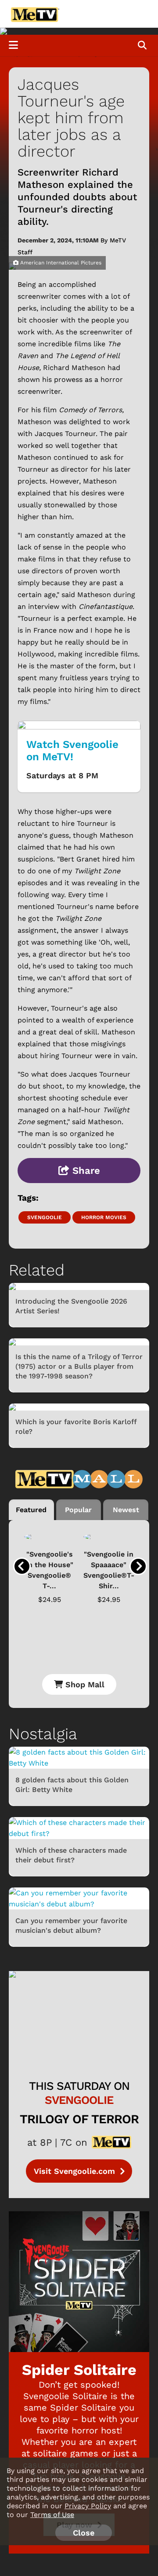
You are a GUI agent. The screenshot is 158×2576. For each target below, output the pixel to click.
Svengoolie (45, 1217)
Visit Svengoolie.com (76, 2171)
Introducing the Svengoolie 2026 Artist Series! (71, 1306)
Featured (31, 1510)
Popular (78, 1510)
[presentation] (22, 1566)
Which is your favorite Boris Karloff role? (76, 1427)
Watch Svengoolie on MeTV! (72, 751)
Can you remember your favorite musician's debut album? (71, 1926)
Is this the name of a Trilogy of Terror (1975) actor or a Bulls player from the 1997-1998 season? (79, 1366)
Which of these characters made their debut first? (71, 1855)
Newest (126, 1510)
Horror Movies (104, 1217)
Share (85, 1171)
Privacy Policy (88, 2506)
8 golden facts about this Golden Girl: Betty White (72, 1785)
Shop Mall (84, 1684)
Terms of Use (52, 2515)
